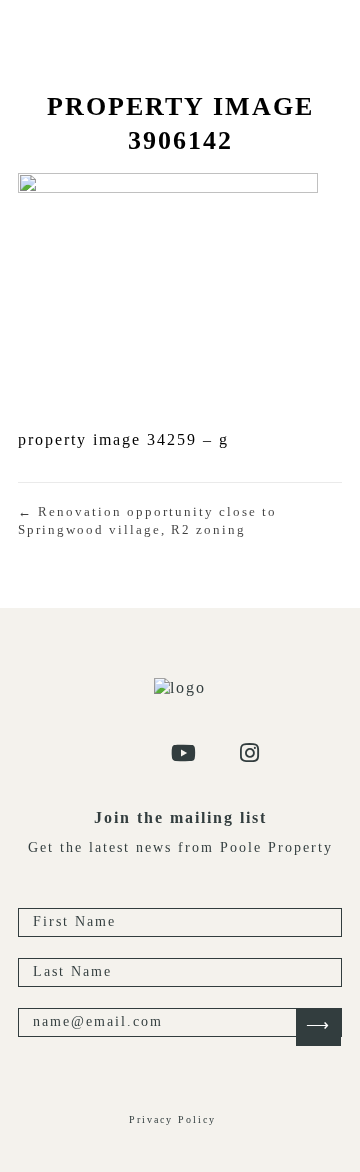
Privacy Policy (172, 1119)
